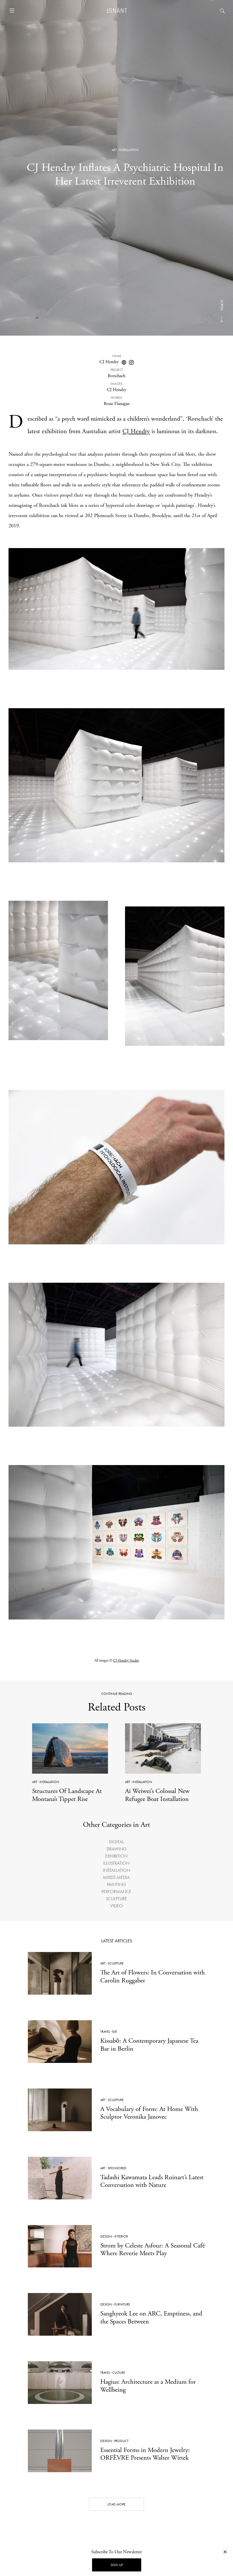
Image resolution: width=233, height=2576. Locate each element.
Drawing (116, 1849)
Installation (129, 150)
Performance (116, 1892)
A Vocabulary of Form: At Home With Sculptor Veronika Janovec (149, 2113)
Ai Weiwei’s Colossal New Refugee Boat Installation (157, 1795)
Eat (115, 2032)
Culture (119, 2373)
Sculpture (116, 1899)
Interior (121, 2236)
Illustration (116, 1863)
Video (116, 1906)
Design (106, 2236)
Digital (116, 1842)
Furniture (122, 2304)
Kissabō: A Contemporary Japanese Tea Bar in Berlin (149, 2045)
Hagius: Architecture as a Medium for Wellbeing (148, 2386)
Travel (105, 2032)
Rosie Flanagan (117, 404)
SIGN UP (117, 2565)
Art (114, 150)
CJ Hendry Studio (126, 1661)
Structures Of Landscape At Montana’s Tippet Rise (67, 1795)
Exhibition (116, 1856)
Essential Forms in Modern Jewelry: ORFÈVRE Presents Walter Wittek (145, 2454)
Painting (116, 1884)
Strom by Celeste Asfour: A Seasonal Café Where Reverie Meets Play (153, 2249)
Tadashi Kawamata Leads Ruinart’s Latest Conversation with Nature (152, 2181)
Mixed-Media (116, 1877)
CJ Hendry (109, 362)
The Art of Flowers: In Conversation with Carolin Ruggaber (153, 1976)
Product (121, 2441)
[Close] (225, 2552)
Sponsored (117, 2168)
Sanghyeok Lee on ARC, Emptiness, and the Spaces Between (151, 2317)
